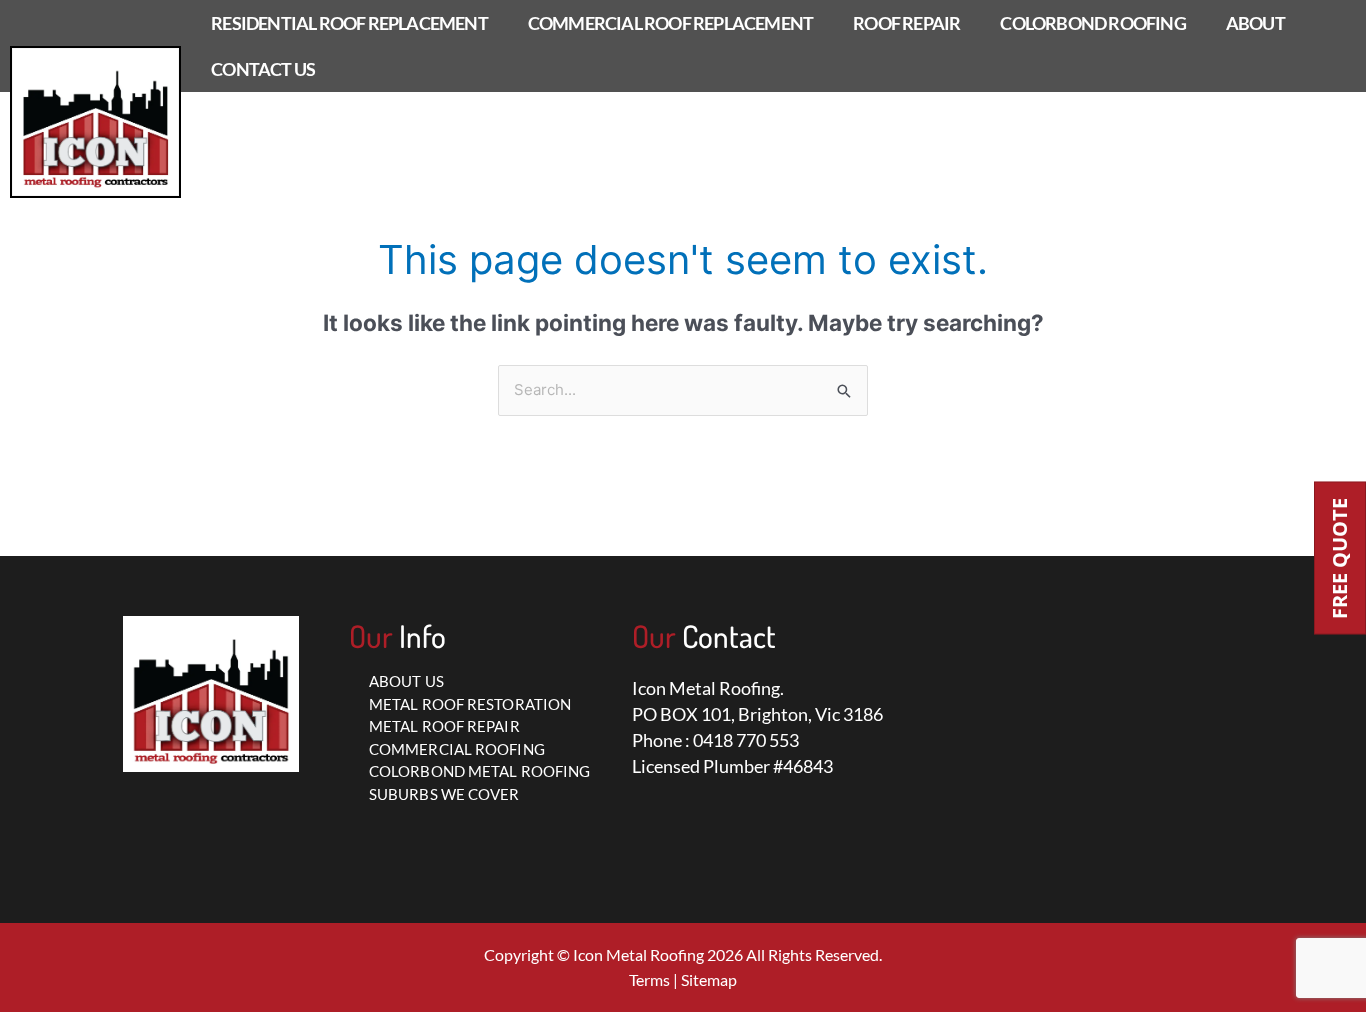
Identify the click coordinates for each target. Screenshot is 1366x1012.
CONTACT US (263, 69)
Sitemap (709, 979)
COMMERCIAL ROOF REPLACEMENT (670, 23)
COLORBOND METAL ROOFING (479, 771)
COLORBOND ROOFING (1092, 23)
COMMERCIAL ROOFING (457, 749)
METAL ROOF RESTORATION (470, 704)
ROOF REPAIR (906, 23)
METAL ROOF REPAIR (444, 726)
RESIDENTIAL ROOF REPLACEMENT (349, 23)
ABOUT (1255, 23)
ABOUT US (406, 681)
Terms (649, 979)
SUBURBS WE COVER (444, 794)
